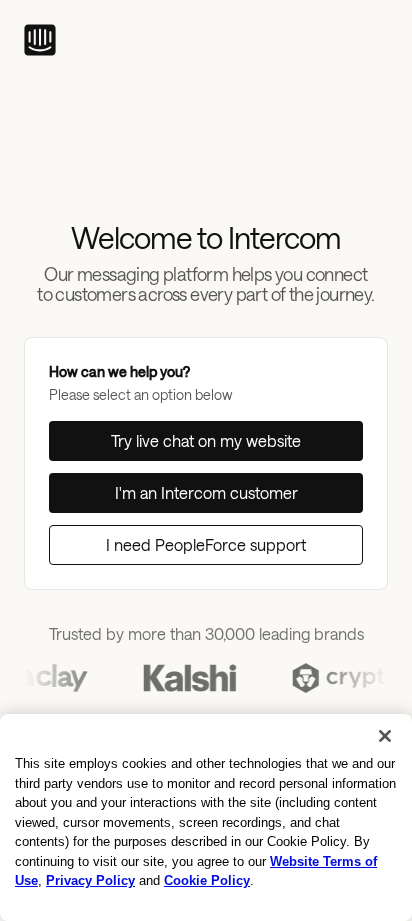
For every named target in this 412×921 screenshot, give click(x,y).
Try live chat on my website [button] (206, 440)
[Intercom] (40, 40)
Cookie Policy (207, 880)
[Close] (385, 736)
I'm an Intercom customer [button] (206, 492)
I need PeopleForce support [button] (206, 544)
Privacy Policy (90, 880)
